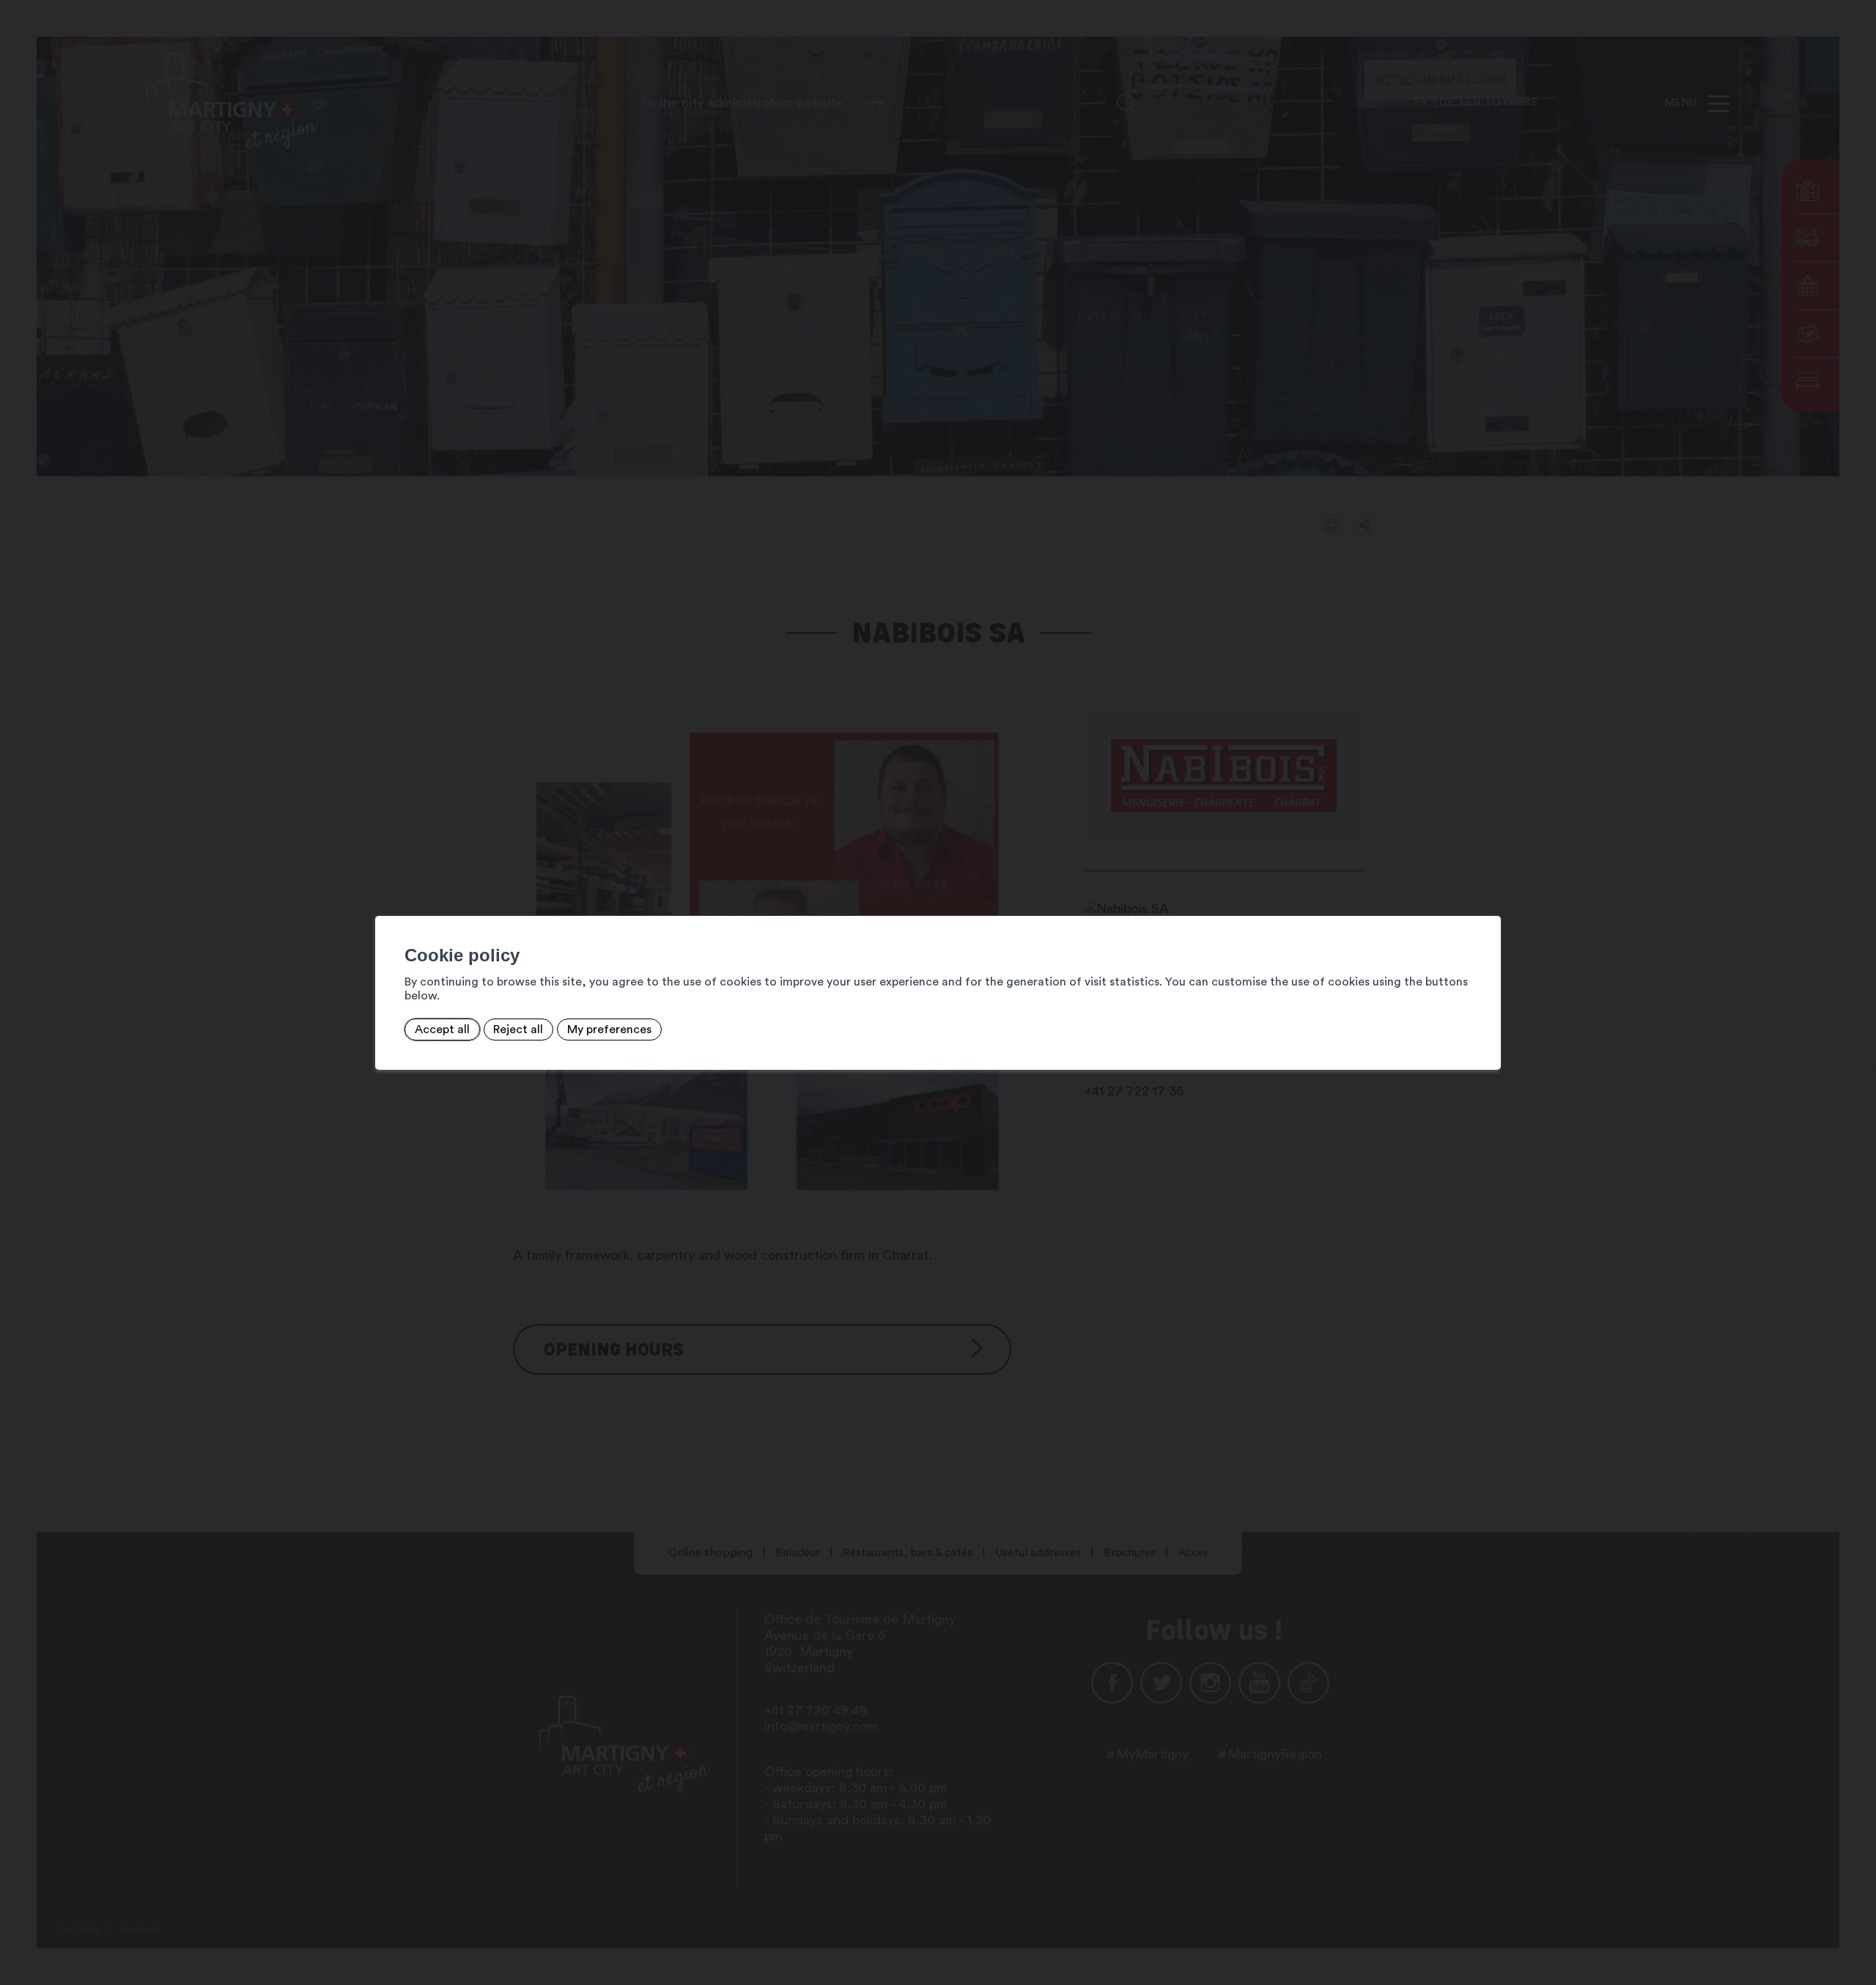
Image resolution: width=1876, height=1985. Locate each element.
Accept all (442, 1030)
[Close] (1488, 900)
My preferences (609, 1030)
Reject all (518, 1030)
